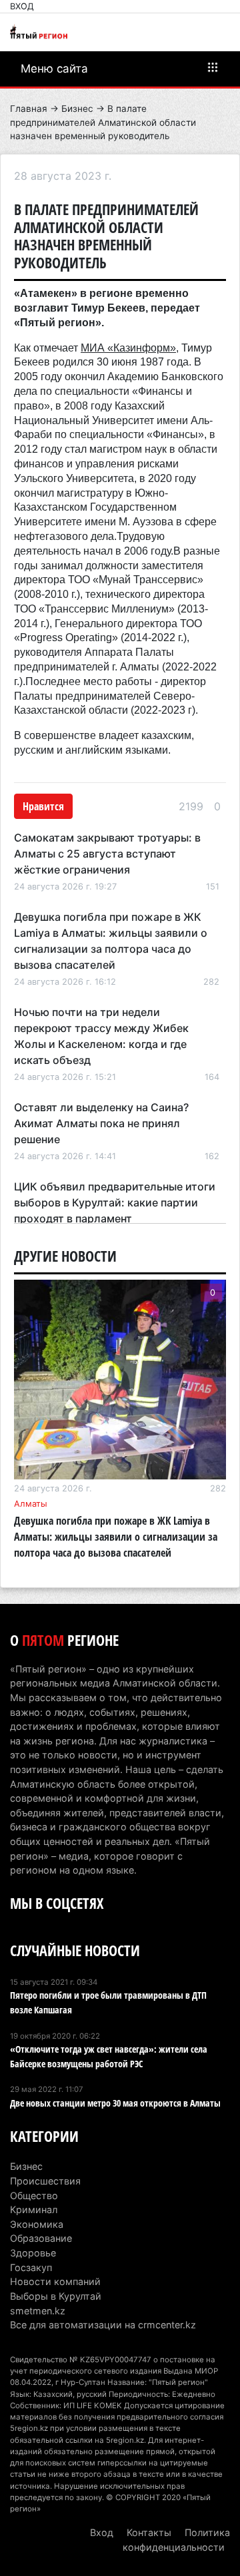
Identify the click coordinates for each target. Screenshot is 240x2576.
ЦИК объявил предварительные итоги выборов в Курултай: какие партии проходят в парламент (115, 1202)
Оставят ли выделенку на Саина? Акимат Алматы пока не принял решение (101, 1123)
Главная (29, 109)
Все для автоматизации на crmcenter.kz (103, 2325)
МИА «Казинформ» (128, 348)
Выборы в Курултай (56, 2296)
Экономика (37, 2224)
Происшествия (45, 2181)
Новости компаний (55, 2281)
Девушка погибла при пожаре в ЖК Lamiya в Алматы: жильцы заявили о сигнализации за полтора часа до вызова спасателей (116, 1537)
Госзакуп (31, 2267)
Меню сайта (54, 69)
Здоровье (33, 2253)
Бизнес (77, 109)
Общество (34, 2195)
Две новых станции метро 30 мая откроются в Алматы (115, 2103)
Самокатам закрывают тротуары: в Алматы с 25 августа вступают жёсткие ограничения (107, 854)
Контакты (149, 2532)
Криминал (34, 2209)
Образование (41, 2238)
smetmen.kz (38, 2311)
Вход (22, 6)
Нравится (43, 806)
